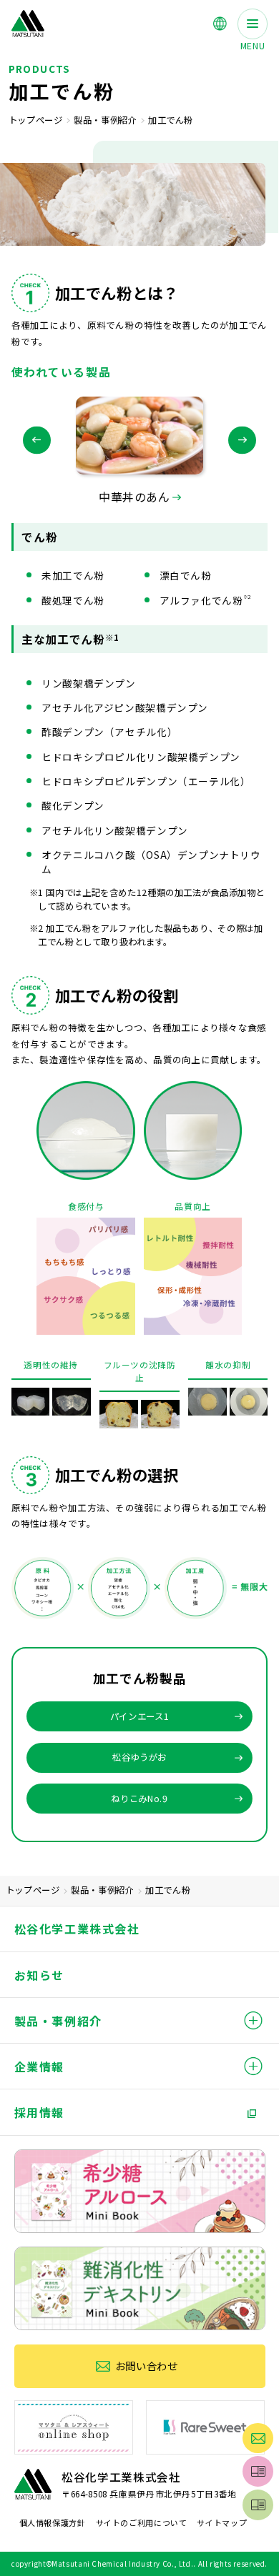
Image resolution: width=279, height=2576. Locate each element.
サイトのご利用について (142, 2522)
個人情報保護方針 (53, 2522)
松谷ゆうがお (139, 1757)
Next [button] (242, 441)
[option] (139, 451)
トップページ (36, 120)
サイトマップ (222, 2522)
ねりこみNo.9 (139, 1799)
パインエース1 (139, 1716)
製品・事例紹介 (105, 120)
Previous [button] (37, 441)
